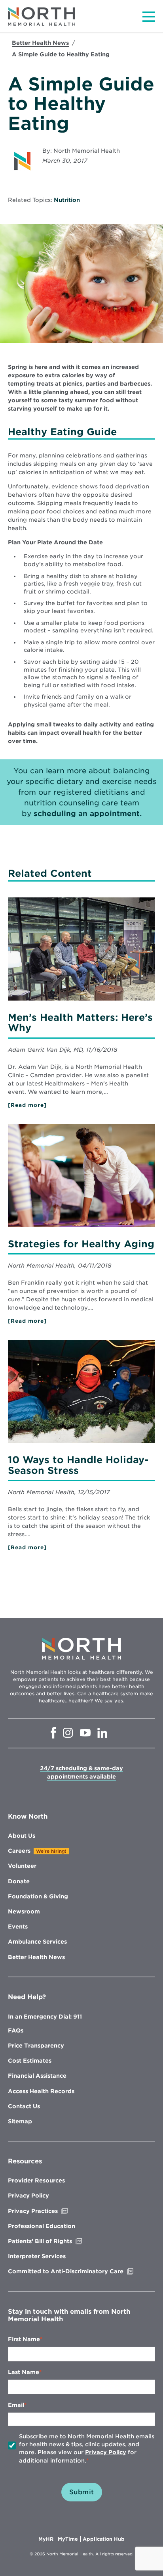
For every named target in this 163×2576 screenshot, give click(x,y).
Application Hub (104, 2539)
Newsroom (24, 1911)
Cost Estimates (30, 2061)
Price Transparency (36, 2046)
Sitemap (20, 2121)
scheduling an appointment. (88, 814)
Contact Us (24, 2106)
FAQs (16, 2030)
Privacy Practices (49, 2211)
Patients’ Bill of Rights (57, 2241)
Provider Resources (36, 2180)
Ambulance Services (37, 1942)
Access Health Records (41, 2091)
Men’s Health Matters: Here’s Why (80, 1023)
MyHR (47, 2539)
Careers (19, 1851)
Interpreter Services (37, 2256)
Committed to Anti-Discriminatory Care (81, 2271)
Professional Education (42, 2226)
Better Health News (40, 43)
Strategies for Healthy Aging (81, 1244)
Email (16, 2405)
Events (18, 1927)
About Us (22, 1836)
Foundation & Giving (38, 1896)
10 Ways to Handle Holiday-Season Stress (78, 1465)
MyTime (69, 2539)
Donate (19, 1881)
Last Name (24, 2372)
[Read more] (40, 1105)
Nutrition (67, 200)
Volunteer (22, 1866)
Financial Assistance (37, 2076)
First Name (24, 2339)
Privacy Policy (28, 2196)
